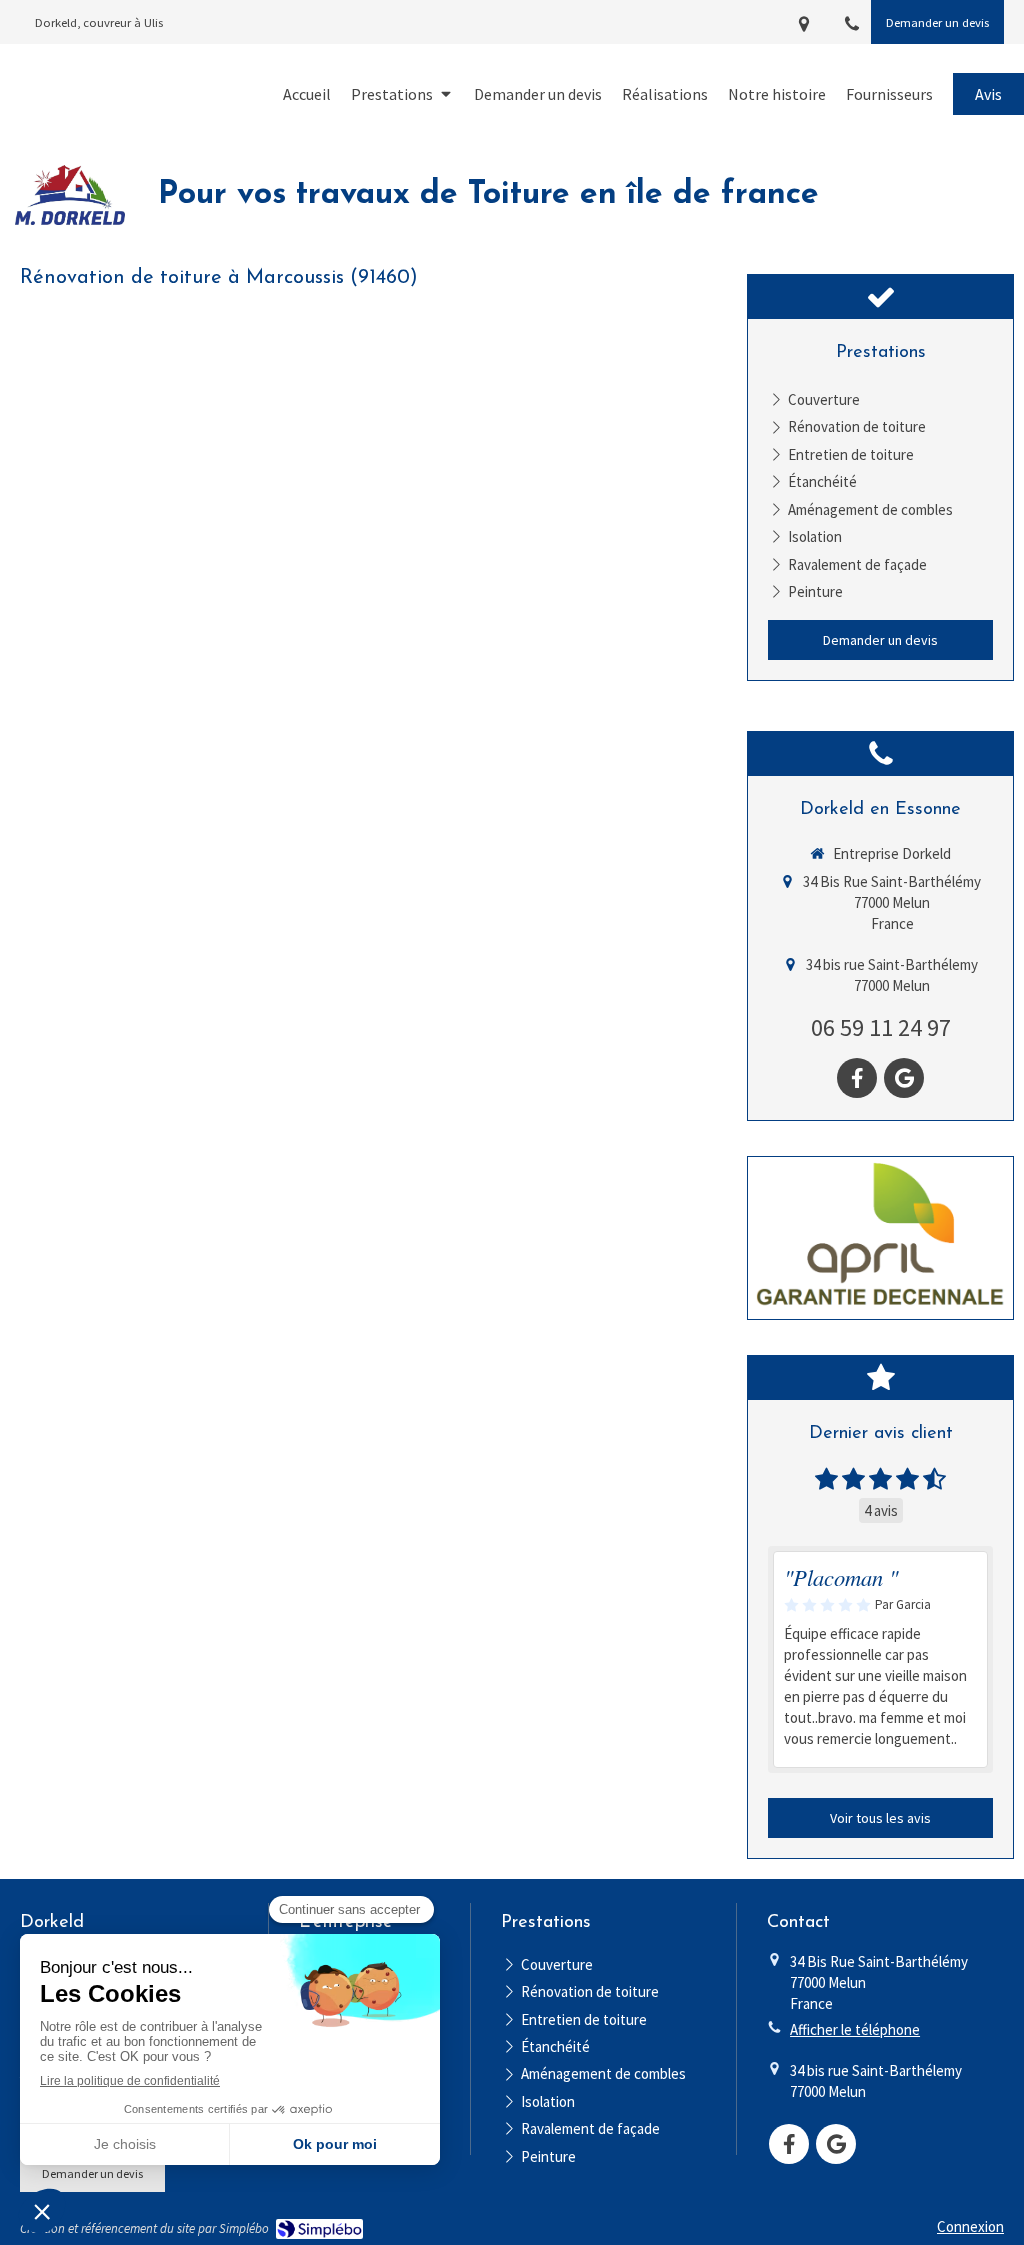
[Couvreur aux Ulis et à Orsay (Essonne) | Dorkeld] (70, 195)
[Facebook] (857, 1078)
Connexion (970, 2226)
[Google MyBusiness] (904, 1078)
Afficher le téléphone (855, 2029)
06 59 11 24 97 (881, 1027)
